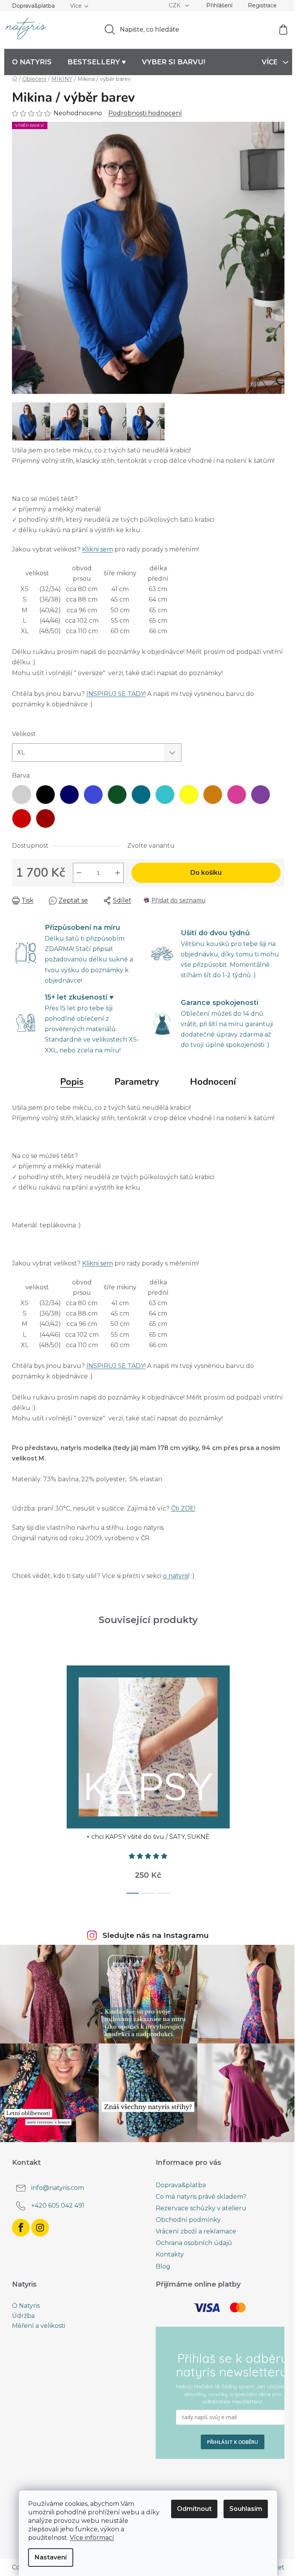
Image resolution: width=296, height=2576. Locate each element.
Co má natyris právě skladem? (201, 2197)
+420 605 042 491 (58, 2205)
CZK (175, 5)
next (278, 1777)
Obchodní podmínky (188, 2220)
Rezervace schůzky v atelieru (201, 2208)
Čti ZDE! (183, 1508)
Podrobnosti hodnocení (145, 113)
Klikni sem (98, 549)
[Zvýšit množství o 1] (118, 873)
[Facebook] (21, 2228)
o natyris (176, 1576)
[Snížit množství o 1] (79, 873)
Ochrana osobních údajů (194, 2243)
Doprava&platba (33, 6)
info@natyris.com (58, 2188)
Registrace (262, 5)
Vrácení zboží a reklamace (196, 2231)
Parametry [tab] (137, 1082)
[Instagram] (40, 2228)
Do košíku (206, 873)
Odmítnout (194, 2509)
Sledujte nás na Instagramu (156, 1935)
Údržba (23, 2316)
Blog (163, 2266)
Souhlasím (246, 2509)
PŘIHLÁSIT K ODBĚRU (233, 2442)
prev (18, 1777)
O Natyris (26, 2306)
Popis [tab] (72, 1082)
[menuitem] (32, 62)
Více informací (92, 2538)
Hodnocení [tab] (213, 1082)
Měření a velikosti (39, 2326)
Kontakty (170, 2254)
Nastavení (51, 2557)
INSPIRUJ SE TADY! (116, 694)
